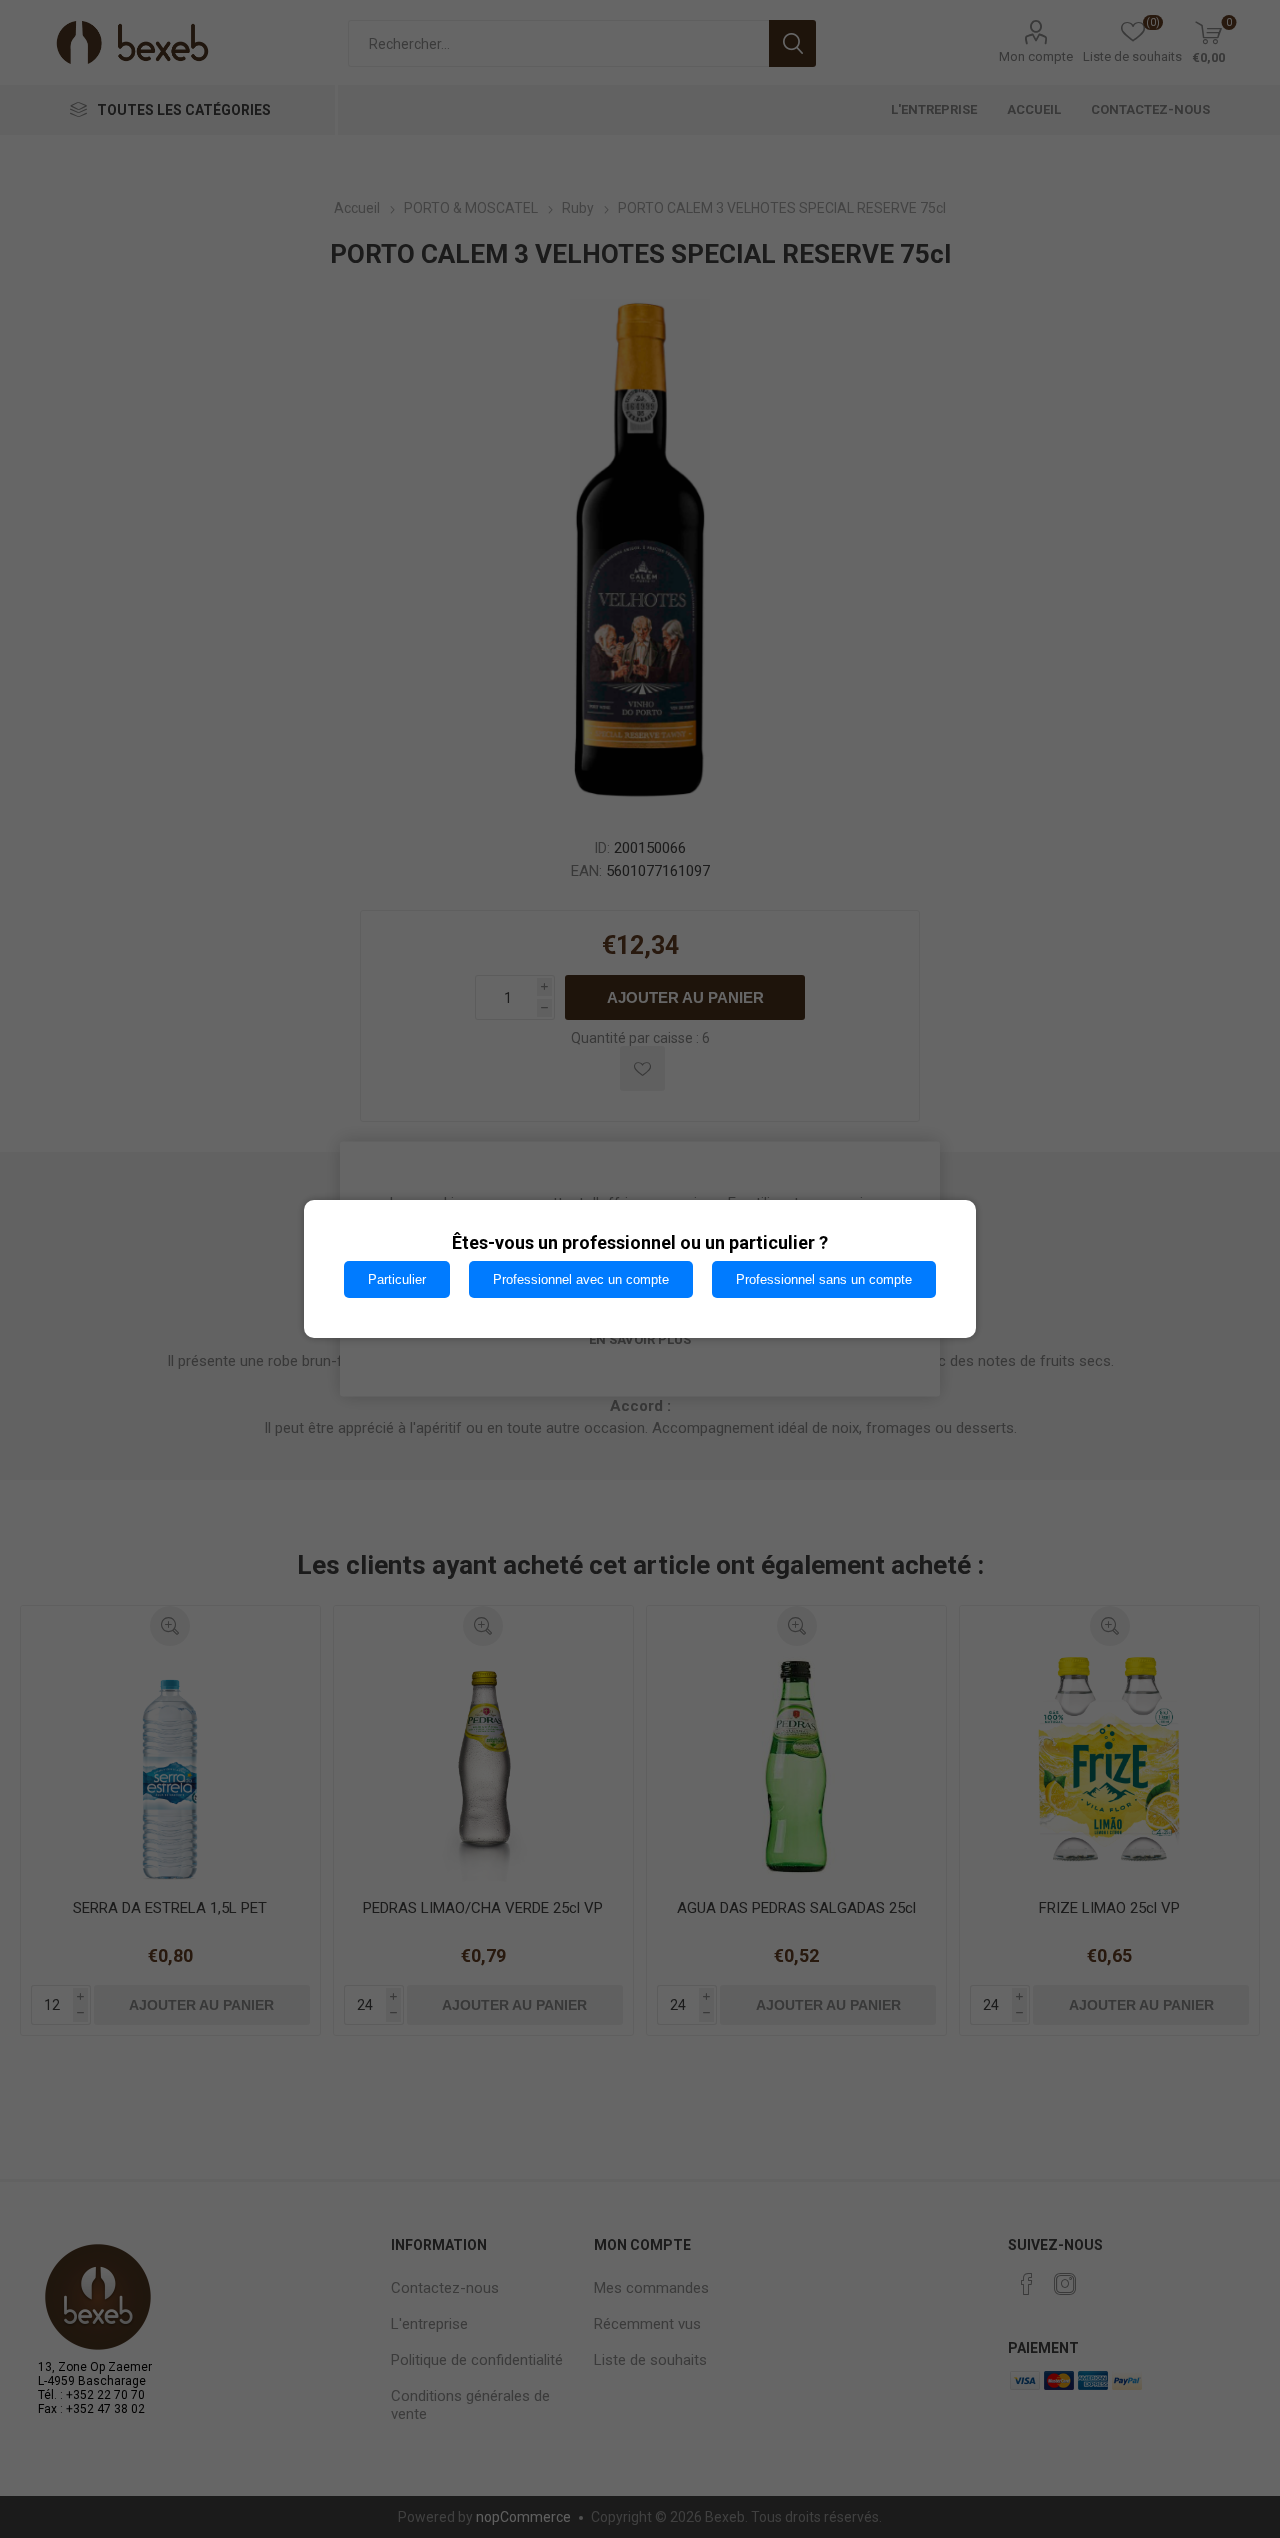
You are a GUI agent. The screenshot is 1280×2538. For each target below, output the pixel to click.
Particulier (397, 1279)
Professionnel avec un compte (581, 1279)
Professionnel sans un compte (824, 1279)
